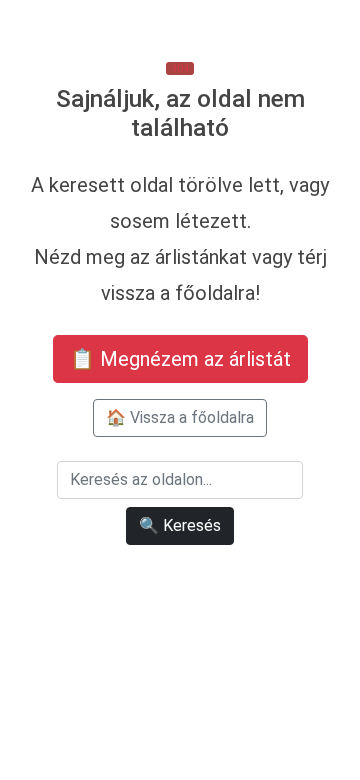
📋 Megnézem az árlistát (180, 359)
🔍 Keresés (180, 525)
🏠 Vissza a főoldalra (180, 417)
